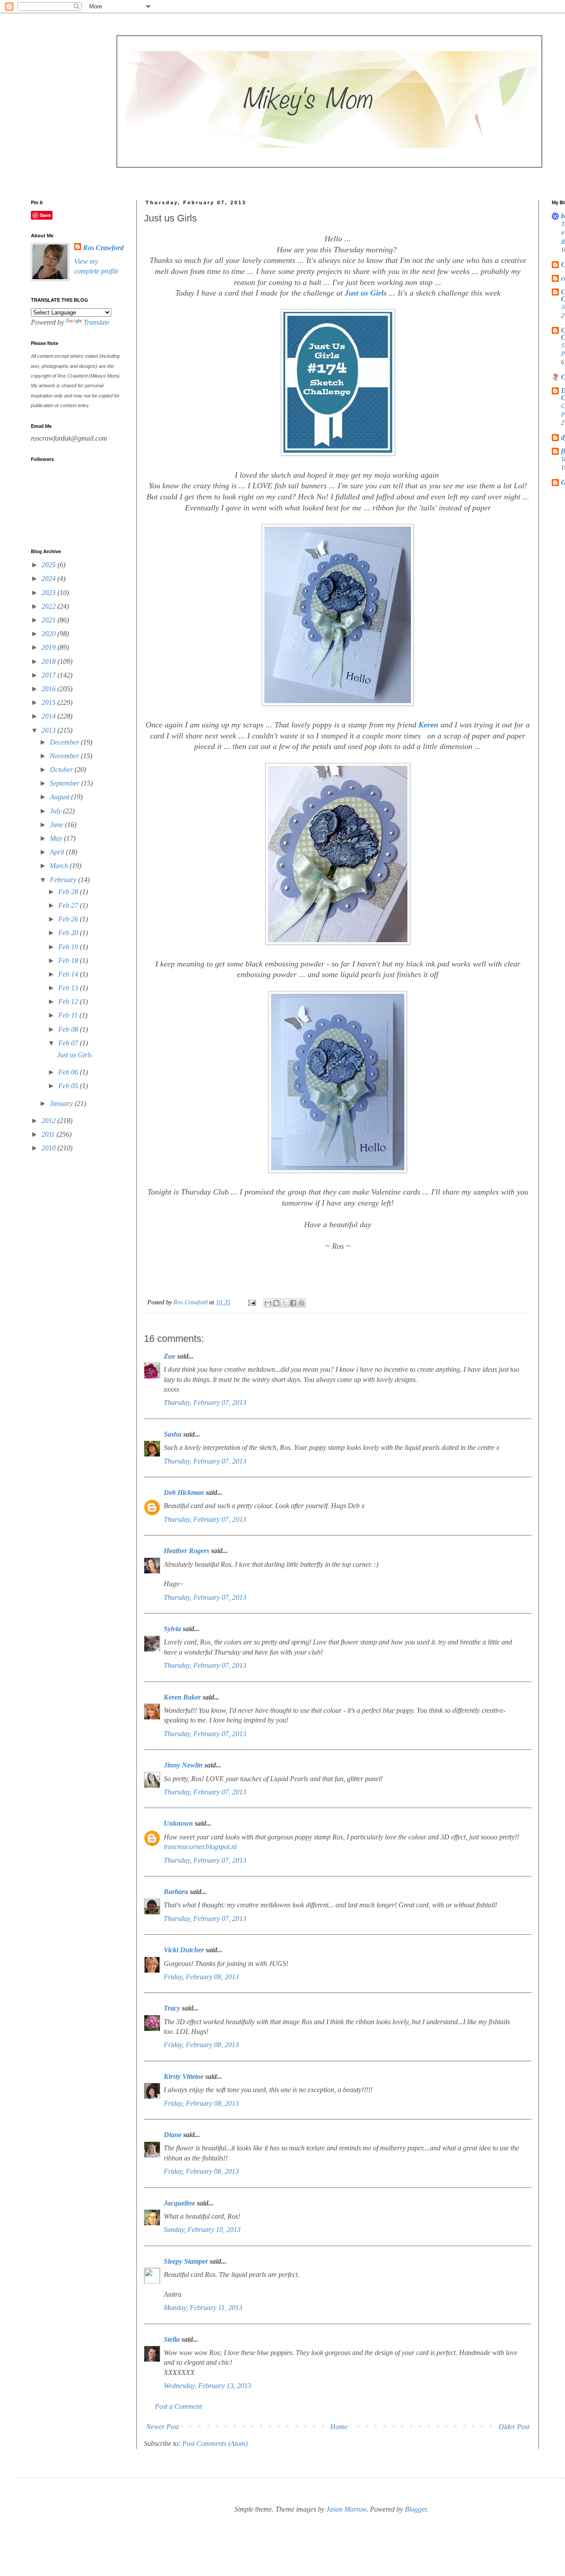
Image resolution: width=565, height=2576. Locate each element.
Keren (429, 725)
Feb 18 (69, 960)
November (65, 756)
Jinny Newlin (183, 1765)
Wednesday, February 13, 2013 (207, 2386)
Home (339, 2427)
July (56, 811)
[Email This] (268, 1303)
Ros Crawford (191, 1302)
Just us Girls (367, 293)
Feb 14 (69, 974)
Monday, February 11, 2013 (203, 2308)
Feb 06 (69, 1072)
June (57, 825)
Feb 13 (69, 988)
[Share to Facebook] (293, 1303)
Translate (96, 322)
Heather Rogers (186, 1551)
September (66, 783)
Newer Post (162, 2427)
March (60, 866)
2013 (49, 730)
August (60, 797)
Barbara (176, 1892)
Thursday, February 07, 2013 (205, 1402)
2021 (49, 620)
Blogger (416, 2509)
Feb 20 (69, 933)
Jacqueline (179, 2203)
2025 (49, 565)
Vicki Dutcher (184, 1950)
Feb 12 (69, 1002)
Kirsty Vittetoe (184, 2076)
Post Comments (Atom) (215, 2443)
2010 (49, 1148)
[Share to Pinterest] (301, 1303)
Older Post (514, 2427)
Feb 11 (69, 1015)
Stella (172, 2339)
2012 (49, 1121)
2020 (49, 634)
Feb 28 (69, 892)
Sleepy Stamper (186, 2261)
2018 (49, 661)
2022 (49, 606)
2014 (49, 716)
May (57, 838)
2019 (49, 647)
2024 (49, 578)
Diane (173, 2135)
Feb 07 (69, 1043)
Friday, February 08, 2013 (201, 1977)
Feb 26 (69, 919)
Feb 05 (69, 1086)
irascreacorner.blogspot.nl (200, 1847)
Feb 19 (69, 947)
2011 (49, 1134)
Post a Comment (178, 2406)
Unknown (178, 1823)
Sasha (173, 1434)
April (58, 852)
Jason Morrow (346, 2509)
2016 (49, 689)
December (65, 742)
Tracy (172, 2008)
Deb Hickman (184, 1492)
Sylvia (172, 1629)
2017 (49, 675)
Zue (169, 1356)
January (62, 1103)
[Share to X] (285, 1303)
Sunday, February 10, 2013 (202, 2230)
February (64, 880)
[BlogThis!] (276, 1303)
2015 (49, 702)
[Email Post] (251, 1302)
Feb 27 (69, 905)
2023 (49, 593)
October (62, 769)
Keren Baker (182, 1697)
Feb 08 (69, 1029)
